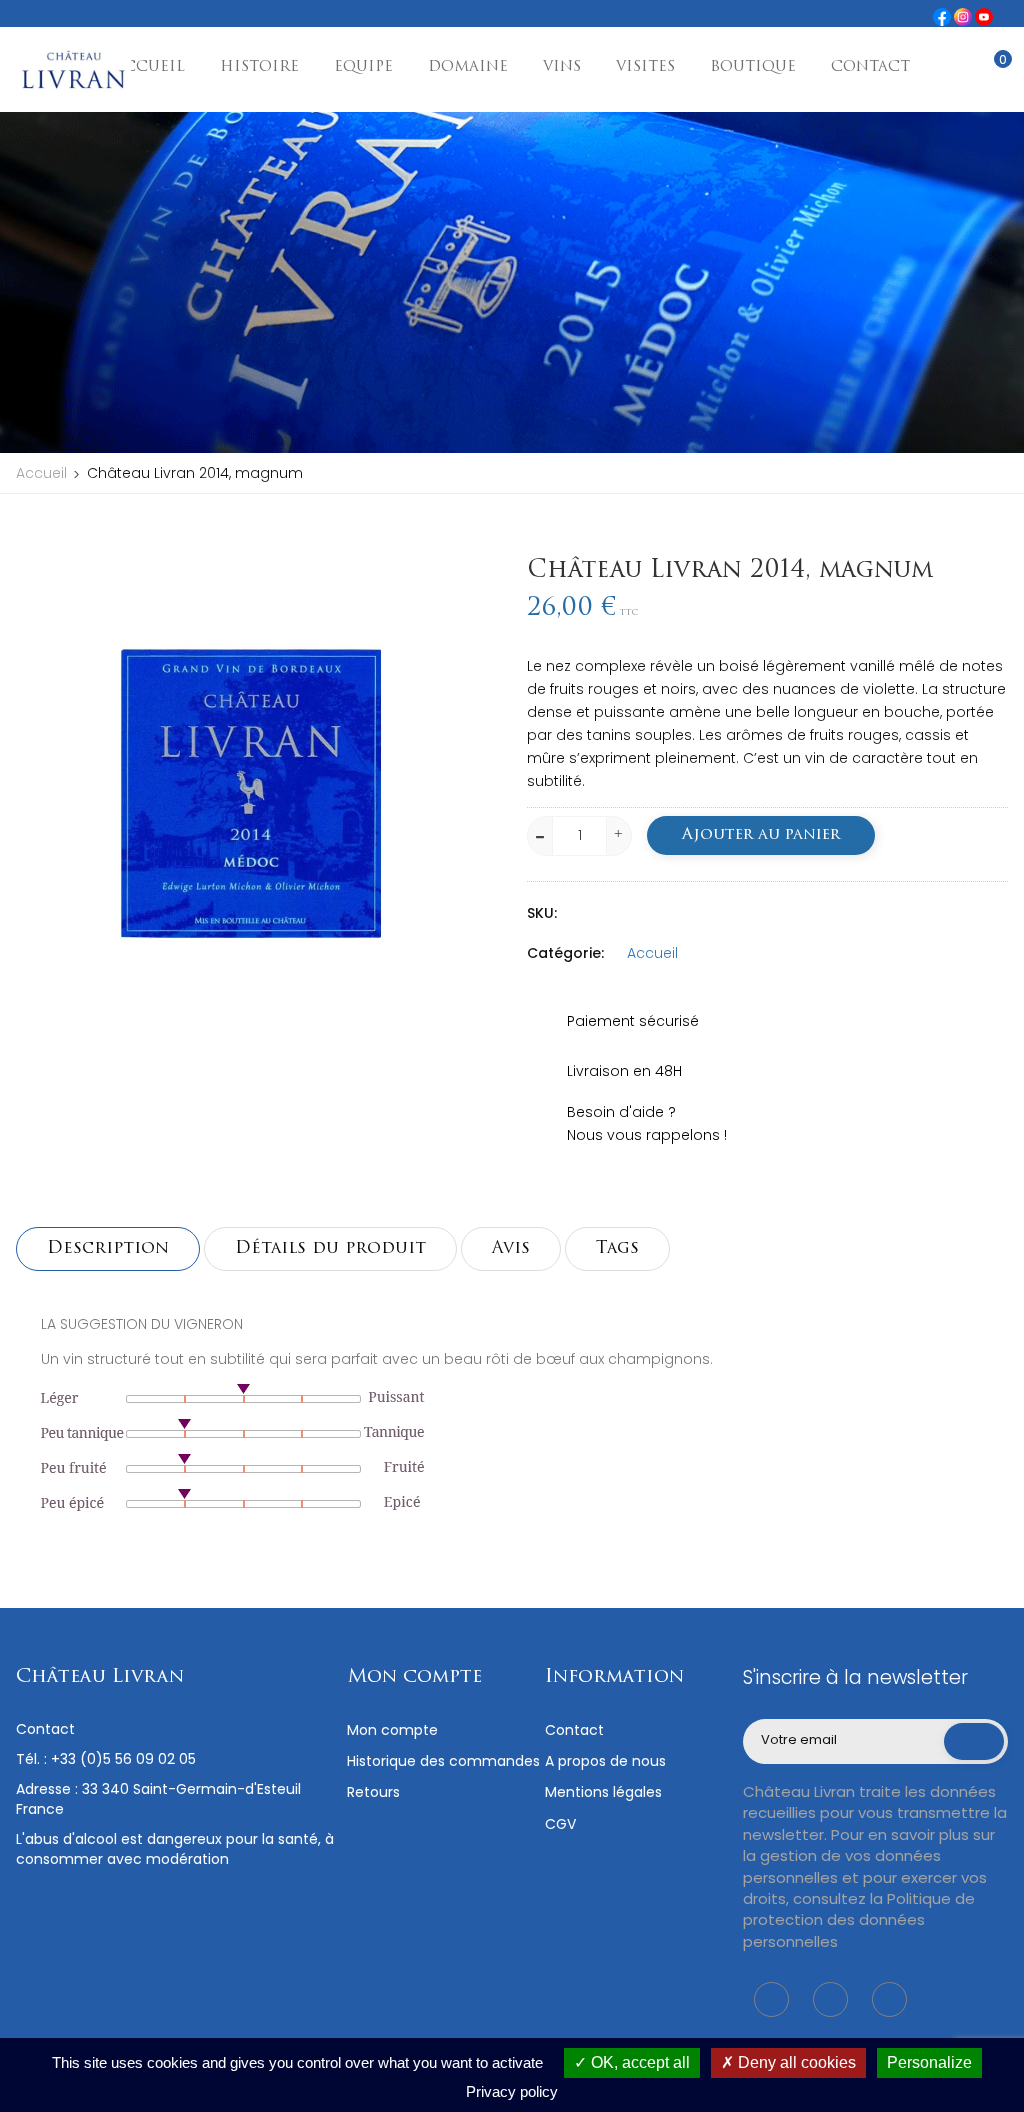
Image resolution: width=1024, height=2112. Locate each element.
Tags (617, 1248)
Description (108, 1248)
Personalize (929, 2062)
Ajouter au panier (761, 835)
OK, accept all (638, 2062)
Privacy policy (512, 2091)
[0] (988, 71)
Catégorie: (565, 953)
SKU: (542, 913)
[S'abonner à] (974, 1742)
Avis (511, 1248)
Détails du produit (330, 1248)
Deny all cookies (795, 2062)
